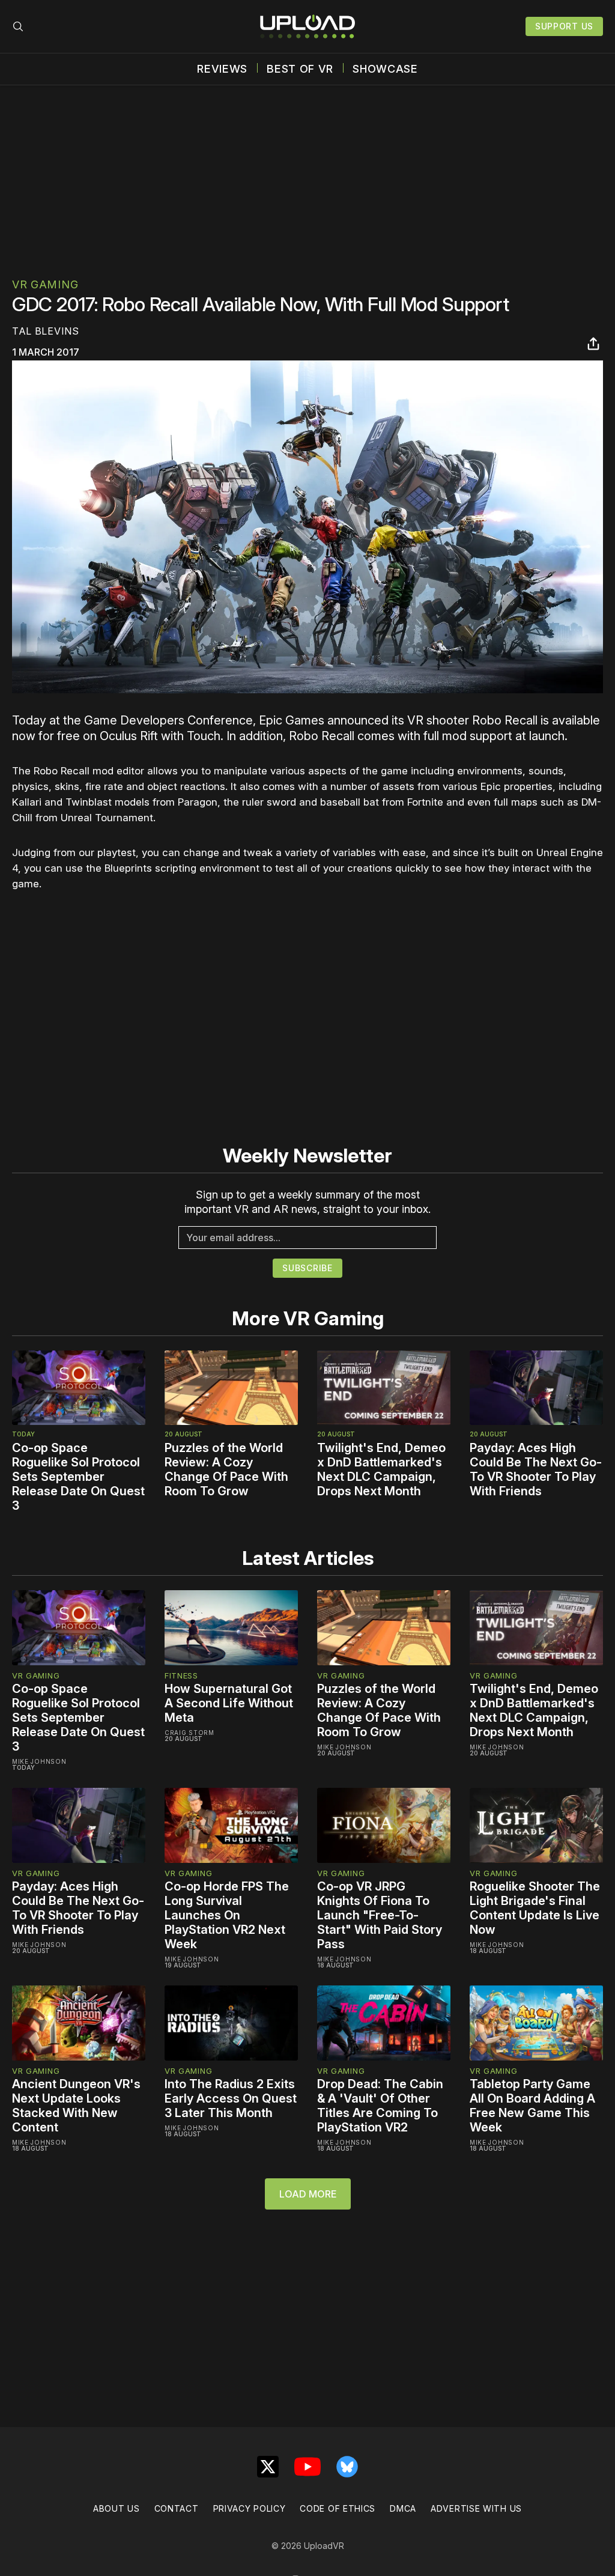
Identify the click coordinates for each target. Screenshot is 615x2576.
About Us (117, 2508)
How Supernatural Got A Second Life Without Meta (229, 1703)
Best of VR (300, 69)
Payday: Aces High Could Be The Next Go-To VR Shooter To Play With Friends (536, 1469)
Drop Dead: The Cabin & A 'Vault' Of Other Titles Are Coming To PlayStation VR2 (380, 2106)
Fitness (181, 1675)
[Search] (18, 26)
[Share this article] (593, 344)
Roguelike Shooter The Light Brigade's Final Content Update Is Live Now (535, 1908)
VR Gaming (45, 284)
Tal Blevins (46, 331)
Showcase (385, 69)
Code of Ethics (338, 2508)
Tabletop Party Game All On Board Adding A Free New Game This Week (532, 2106)
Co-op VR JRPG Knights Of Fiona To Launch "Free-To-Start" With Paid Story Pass (380, 1915)
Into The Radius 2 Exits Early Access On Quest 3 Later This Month (231, 2098)
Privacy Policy (250, 2508)
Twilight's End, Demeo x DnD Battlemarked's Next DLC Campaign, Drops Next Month (381, 1469)
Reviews (222, 69)
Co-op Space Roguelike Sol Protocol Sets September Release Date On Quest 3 (78, 1477)
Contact (177, 2508)
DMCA (403, 2508)
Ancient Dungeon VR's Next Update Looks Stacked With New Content (76, 2106)
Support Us (564, 26)
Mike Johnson (39, 1761)
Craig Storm (189, 1733)
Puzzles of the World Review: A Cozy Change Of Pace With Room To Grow (226, 1469)
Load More (308, 2194)
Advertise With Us (476, 2508)
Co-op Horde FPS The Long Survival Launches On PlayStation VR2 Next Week (227, 1915)
